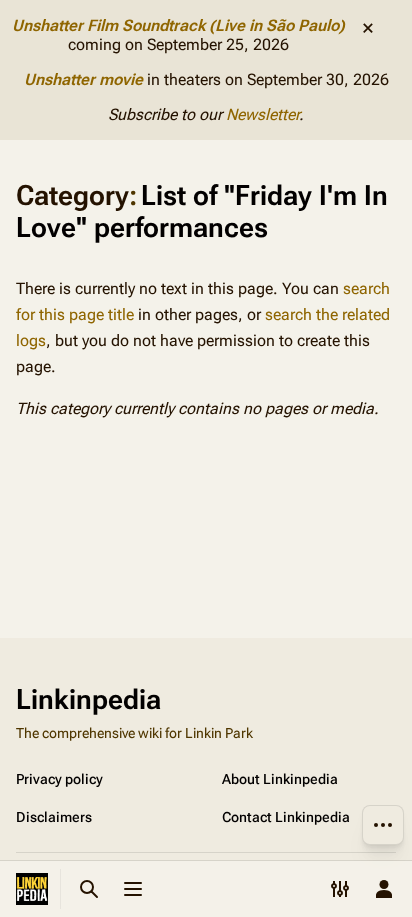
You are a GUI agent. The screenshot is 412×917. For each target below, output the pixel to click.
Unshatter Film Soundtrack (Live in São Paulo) (178, 25)
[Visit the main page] (32, 889)
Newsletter (262, 114)
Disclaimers (54, 817)
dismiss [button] (368, 28)
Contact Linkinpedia (286, 817)
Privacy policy (59, 779)
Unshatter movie (83, 79)
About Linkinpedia (280, 779)
